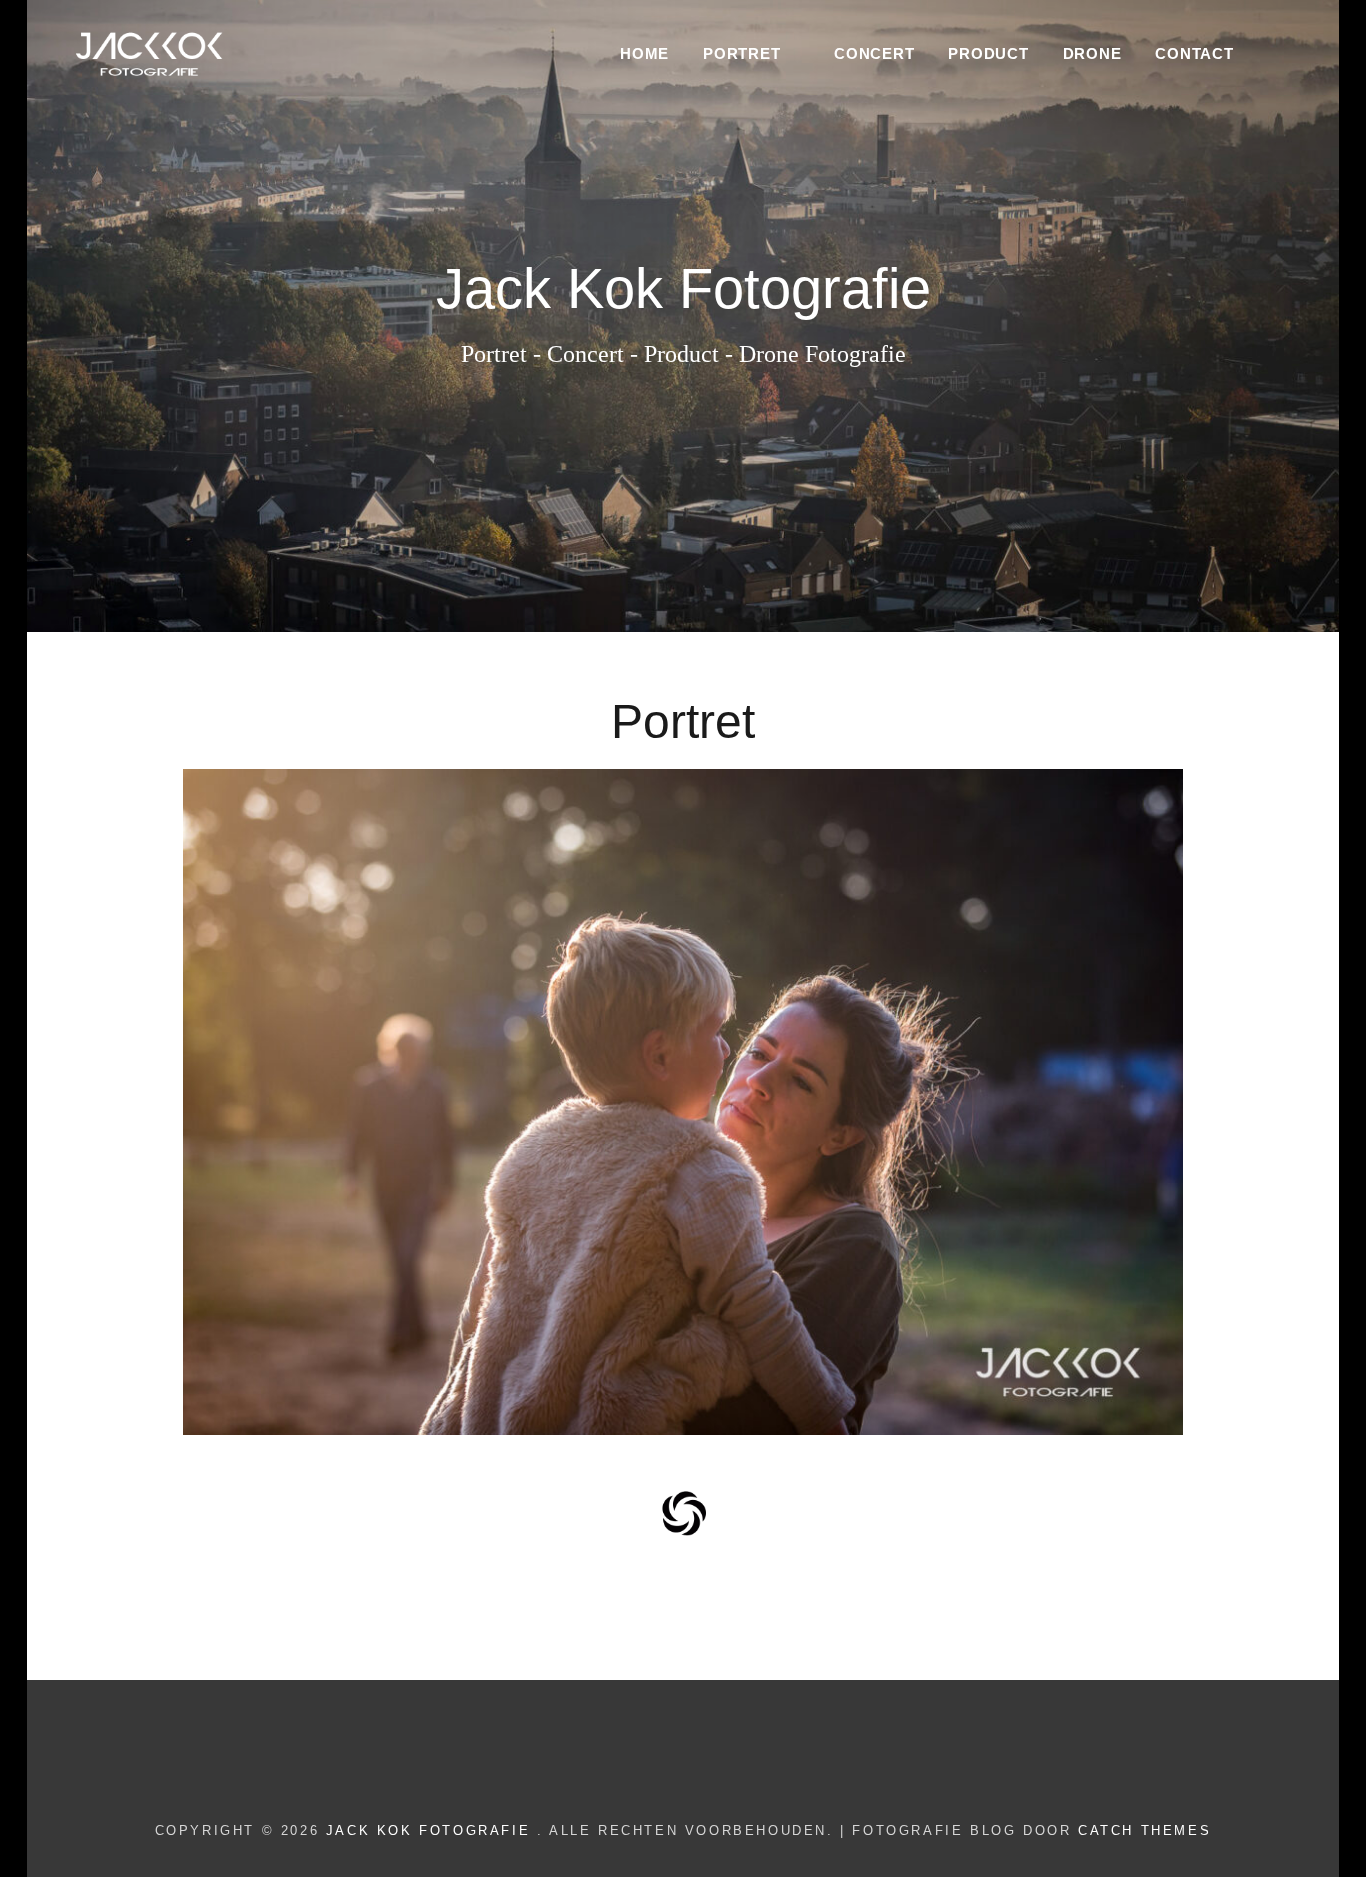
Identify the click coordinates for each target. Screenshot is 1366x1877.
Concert (874, 53)
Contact (1194, 53)
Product (988, 53)
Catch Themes (1144, 1830)
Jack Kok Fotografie (431, 1830)
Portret (741, 53)
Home (644, 53)
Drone (1092, 53)
